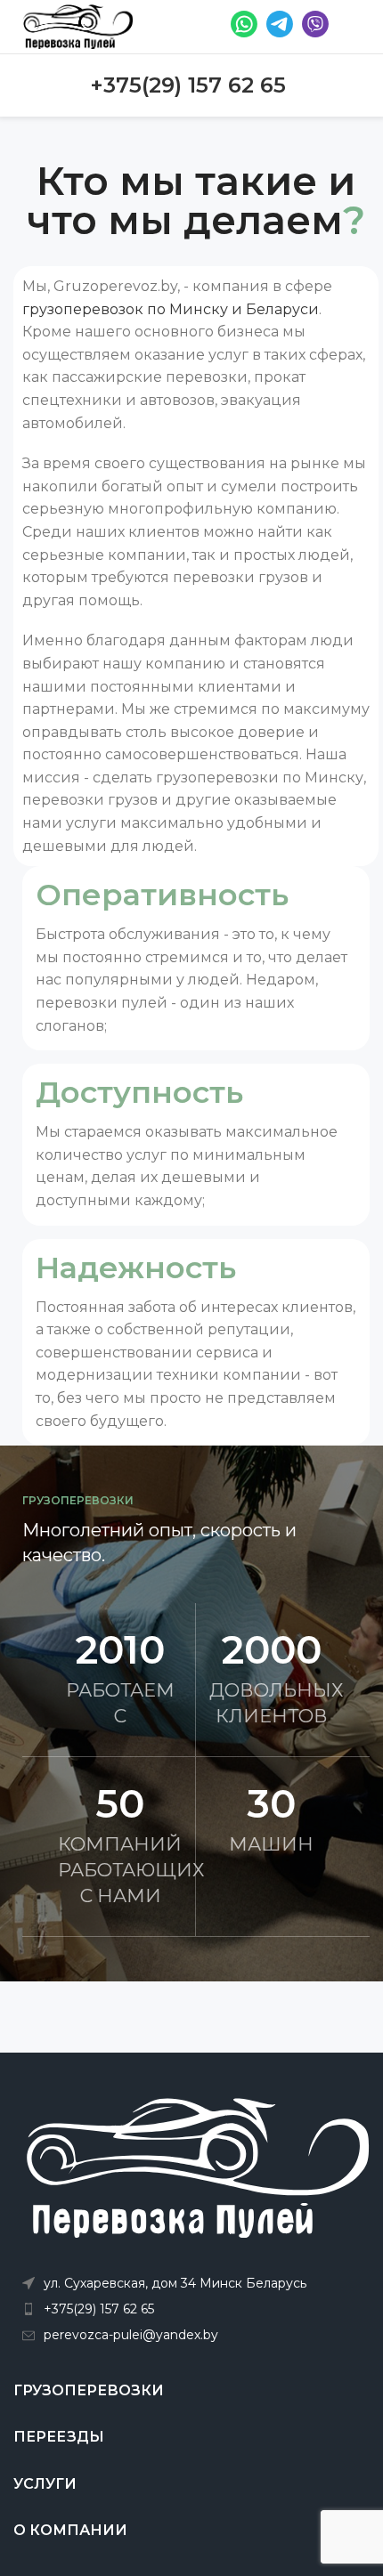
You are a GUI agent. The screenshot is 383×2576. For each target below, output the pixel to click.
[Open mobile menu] (354, 27)
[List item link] (196, 2309)
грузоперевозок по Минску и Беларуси (171, 309)
